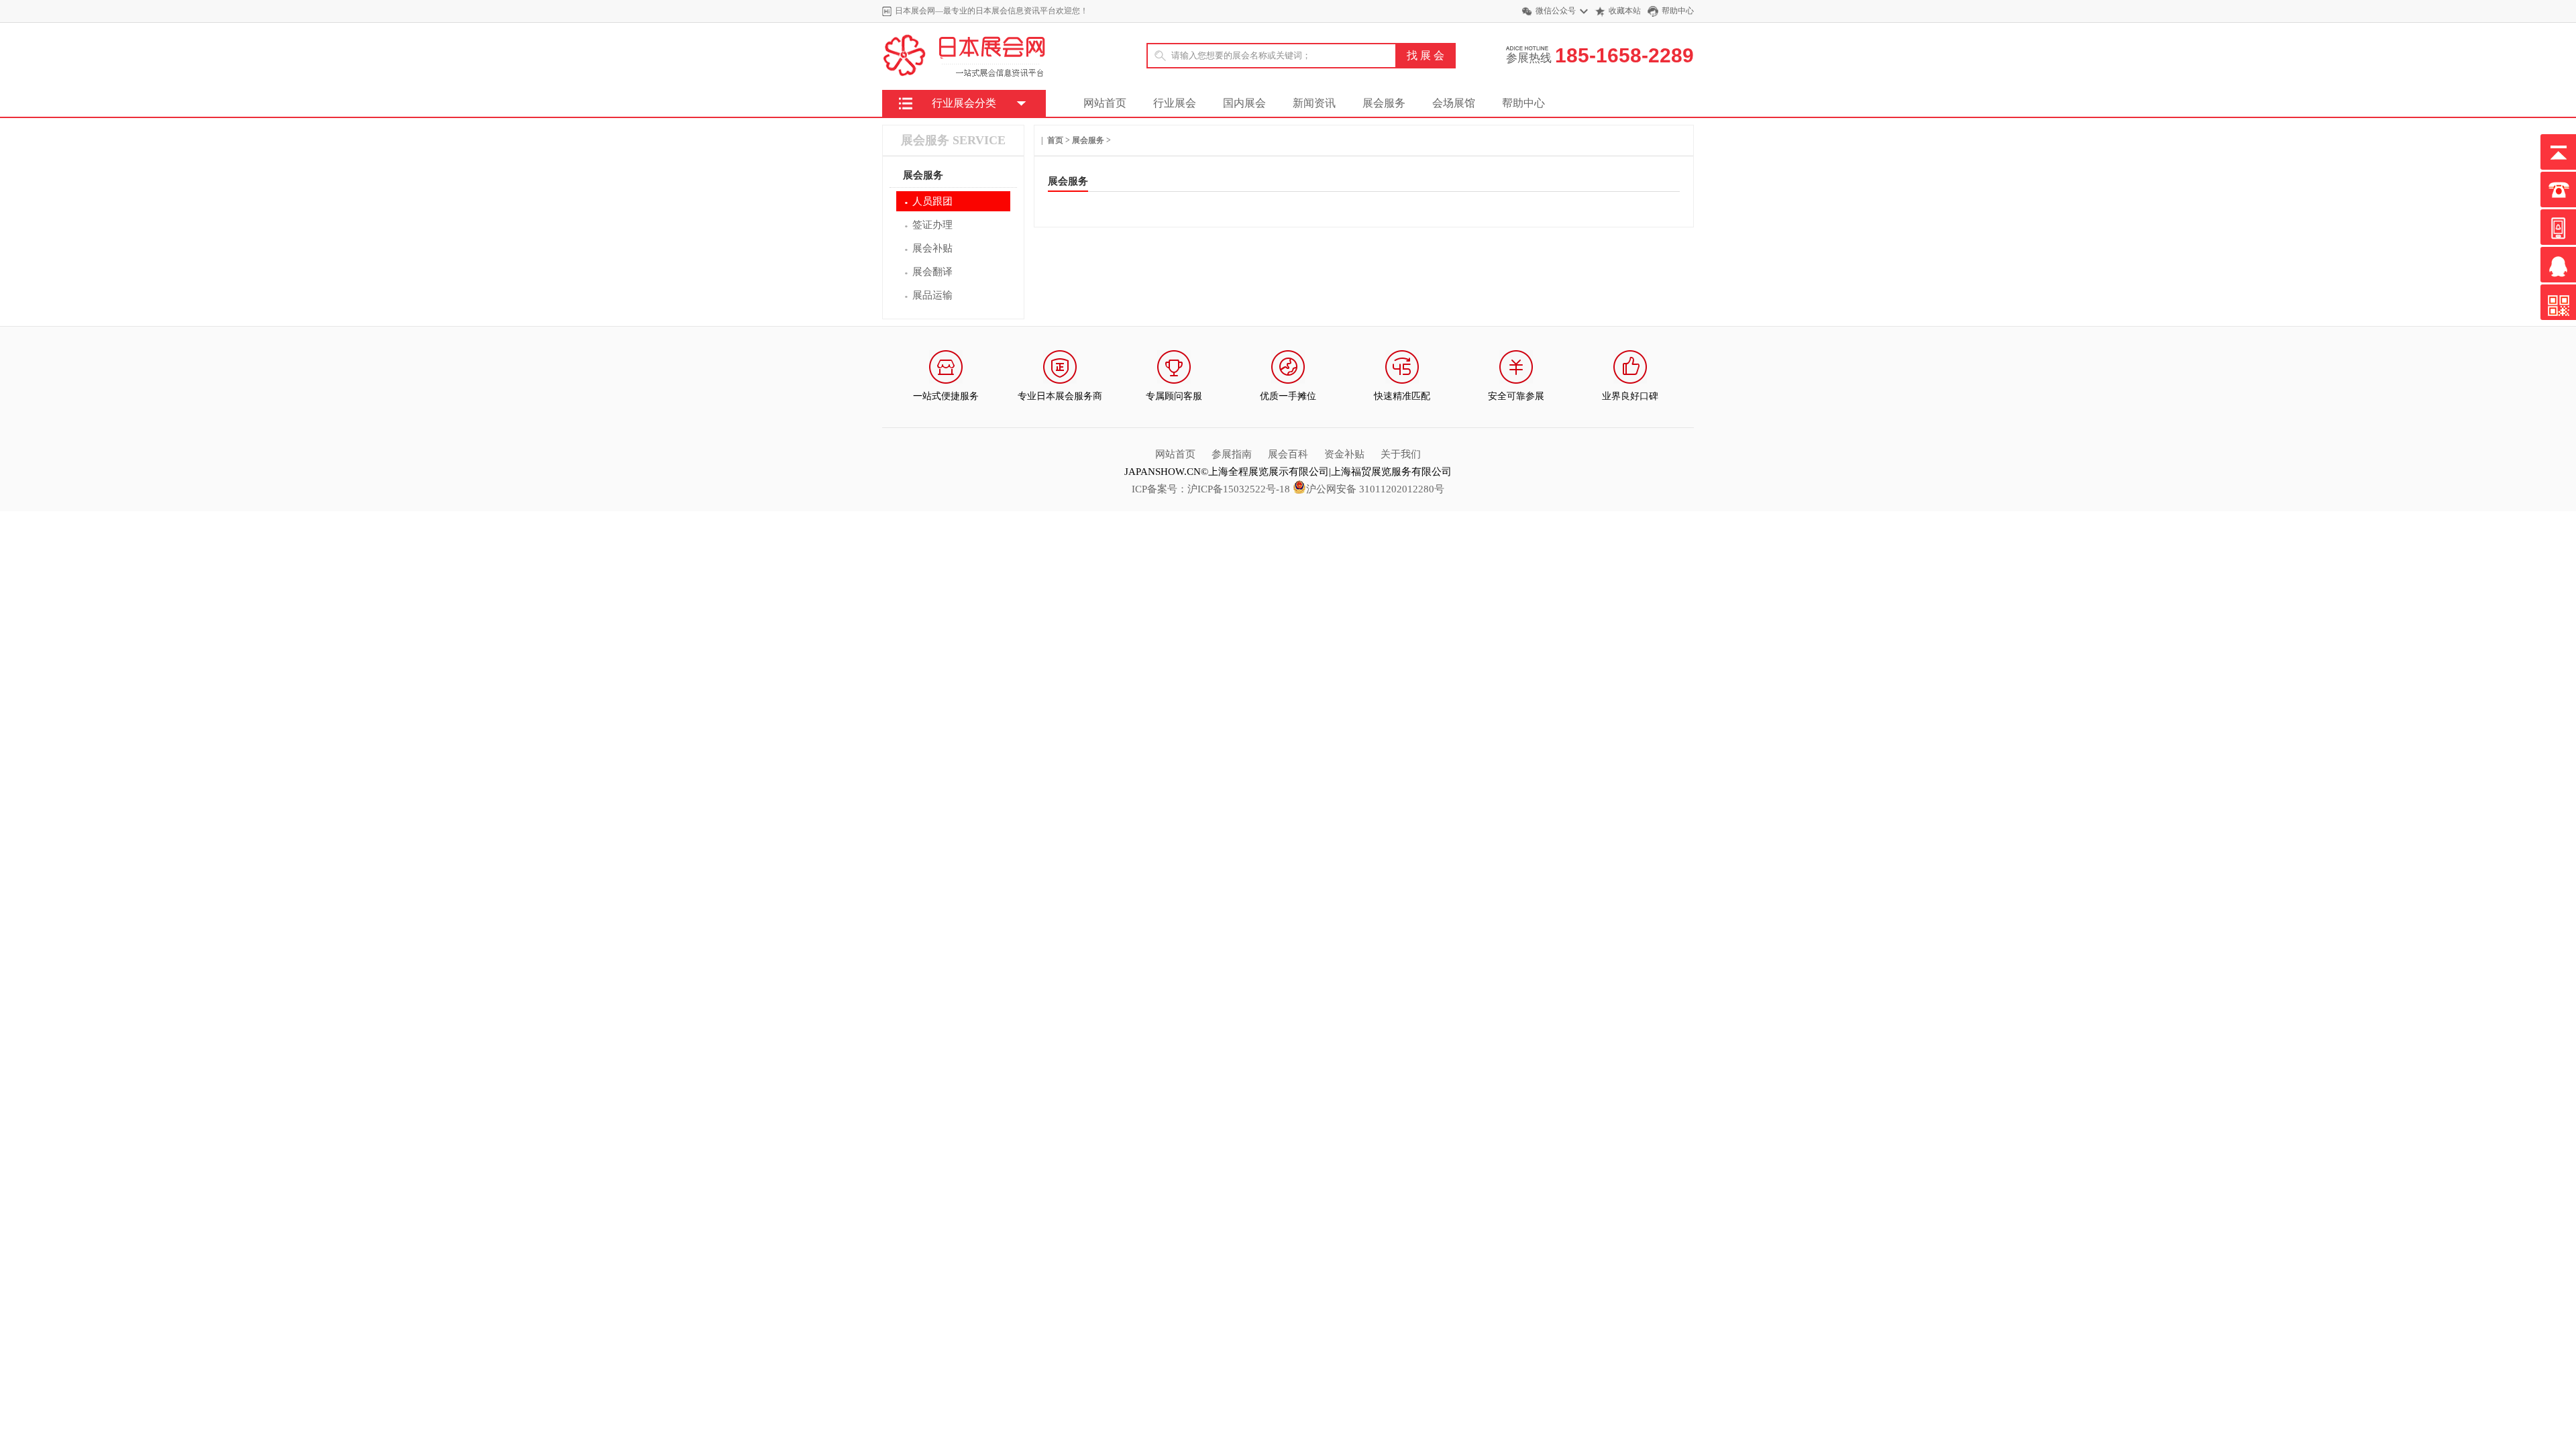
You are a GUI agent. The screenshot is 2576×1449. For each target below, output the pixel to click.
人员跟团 (928, 202)
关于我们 (1401, 454)
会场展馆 (1454, 103)
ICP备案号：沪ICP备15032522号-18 (1211, 489)
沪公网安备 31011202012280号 (1375, 489)
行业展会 (1175, 103)
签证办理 (928, 226)
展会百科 (1288, 454)
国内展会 (1244, 103)
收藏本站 (1625, 11)
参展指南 (1232, 454)
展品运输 (928, 296)
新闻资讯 (1314, 103)
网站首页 (1105, 103)
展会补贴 (928, 249)
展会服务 (1384, 103)
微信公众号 (1556, 11)
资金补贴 (1344, 454)
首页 (1055, 140)
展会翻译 (928, 273)
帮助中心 (1678, 11)
